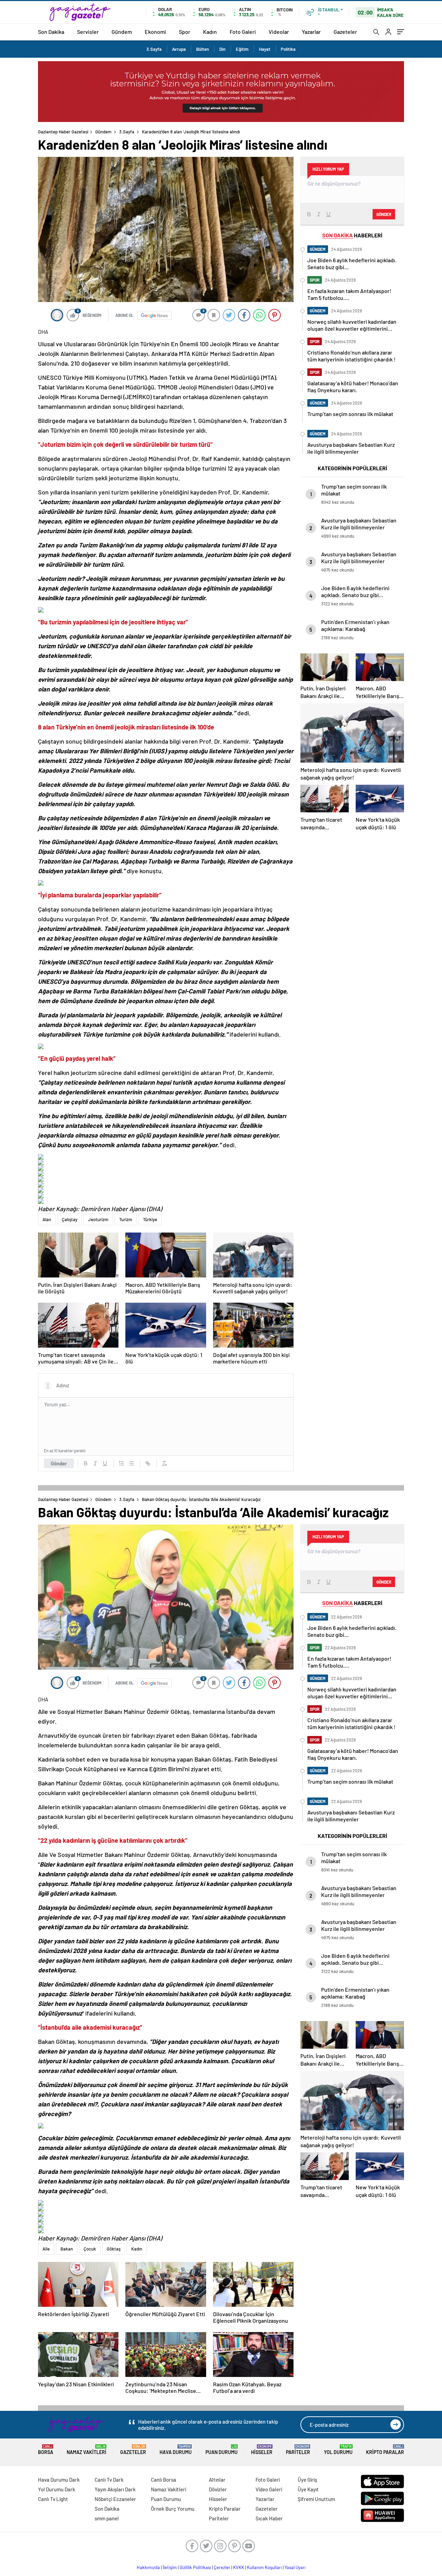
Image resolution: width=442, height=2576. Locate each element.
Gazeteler (345, 32)
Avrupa (179, 49)
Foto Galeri (243, 32)
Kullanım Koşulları (264, 2567)
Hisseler (262, 2450)
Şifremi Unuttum (316, 2499)
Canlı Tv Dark (109, 2480)
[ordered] (122, 1463)
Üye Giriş (307, 2480)
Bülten (203, 49)
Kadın (210, 32)
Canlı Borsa (164, 2480)
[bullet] (131, 1463)
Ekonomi (155, 32)
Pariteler (298, 2450)
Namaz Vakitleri (87, 2450)
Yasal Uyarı (295, 2567)
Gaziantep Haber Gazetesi (63, 132)
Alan (47, 1219)
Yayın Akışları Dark (115, 2489)
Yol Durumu (338, 2450)
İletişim (170, 2567)
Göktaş (114, 2249)
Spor (185, 32)
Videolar (279, 32)
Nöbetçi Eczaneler (115, 2499)
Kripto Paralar (385, 2450)
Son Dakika (51, 32)
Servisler (88, 32)
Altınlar (217, 2480)
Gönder (59, 1463)
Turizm (126, 1219)
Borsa (46, 2450)
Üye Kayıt (308, 2489)
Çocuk (90, 2249)
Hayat (265, 49)
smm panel (107, 2518)
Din (222, 49)
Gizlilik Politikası (195, 2567)
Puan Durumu (222, 2450)
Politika (288, 49)
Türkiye (150, 1219)
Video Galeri (269, 2489)
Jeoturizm (98, 1219)
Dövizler (218, 2489)
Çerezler (222, 2567)
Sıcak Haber (269, 2518)
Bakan (67, 2249)
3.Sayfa (154, 49)
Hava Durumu (176, 2450)
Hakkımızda (148, 2567)
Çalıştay (70, 1219)
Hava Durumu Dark (59, 2480)
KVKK (239, 2567)
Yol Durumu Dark (57, 2489)
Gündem (122, 32)
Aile (46, 2249)
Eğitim (242, 49)
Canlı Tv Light (53, 2499)
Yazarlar (311, 32)
